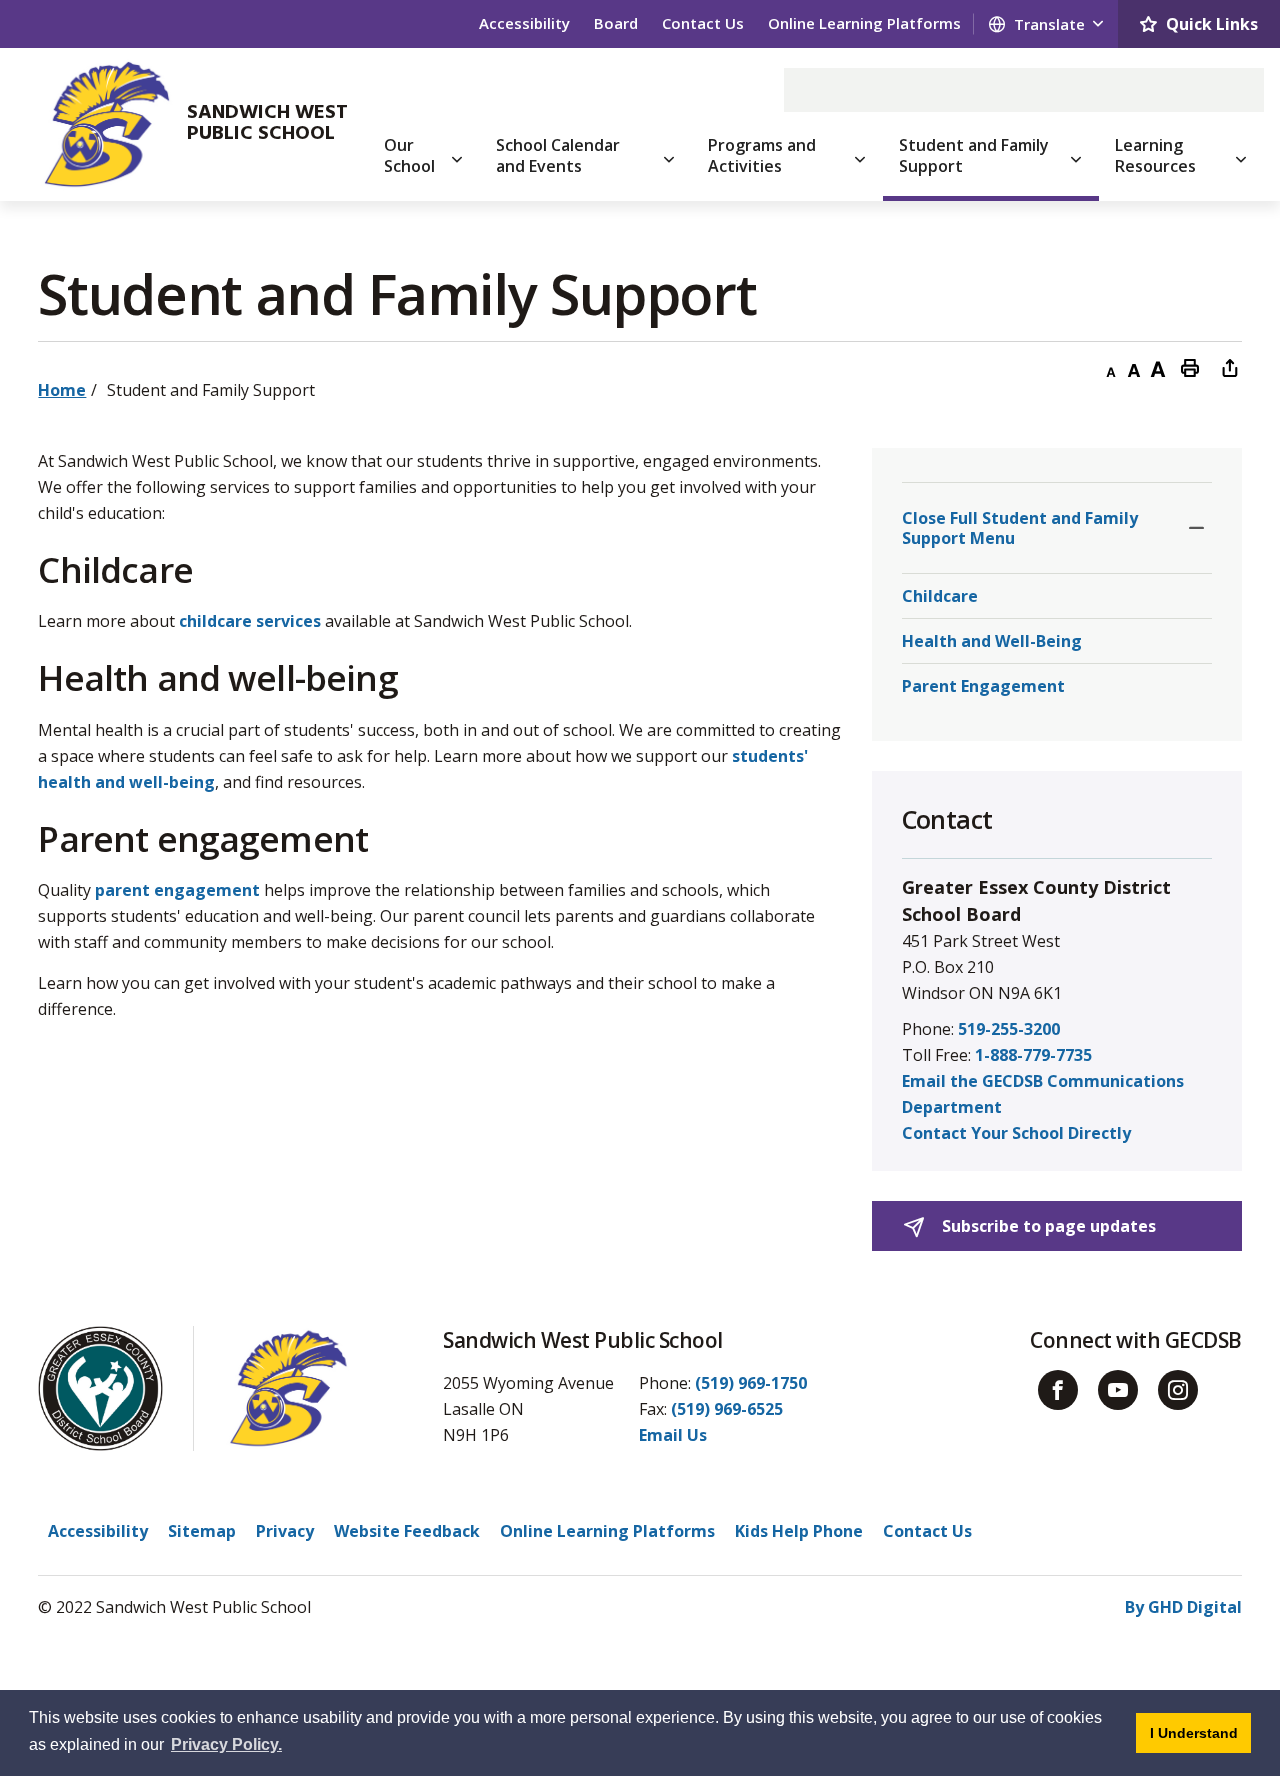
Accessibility (524, 23)
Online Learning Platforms (864, 23)
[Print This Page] (1190, 367)
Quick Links (1212, 24)
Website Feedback (407, 1531)
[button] (1196, 528)
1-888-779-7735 (1033, 1055)
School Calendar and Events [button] (558, 155)
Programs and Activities (762, 155)
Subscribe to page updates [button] (1047, 1226)
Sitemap (202, 1531)
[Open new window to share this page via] (1230, 367)
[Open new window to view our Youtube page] (1118, 1390)
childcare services (250, 621)
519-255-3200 (1009, 1029)
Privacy (285, 1531)
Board (616, 23)
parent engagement (177, 890)
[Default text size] (1134, 367)
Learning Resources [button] (1155, 155)
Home (62, 390)
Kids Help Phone (799, 1531)
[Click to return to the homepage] (106, 124)
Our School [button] (409, 155)
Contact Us (703, 23)
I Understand (1200, 1732)
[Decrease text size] (1110, 367)
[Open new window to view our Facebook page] (1058, 1390)
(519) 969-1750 (751, 1383)
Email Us (673, 1435)
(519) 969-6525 (727, 1409)
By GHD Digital (1183, 1607)
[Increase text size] (1158, 367)
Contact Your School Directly (1016, 1133)
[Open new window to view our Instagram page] (1178, 1390)
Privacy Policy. (226, 1744)
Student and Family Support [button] (974, 155)
